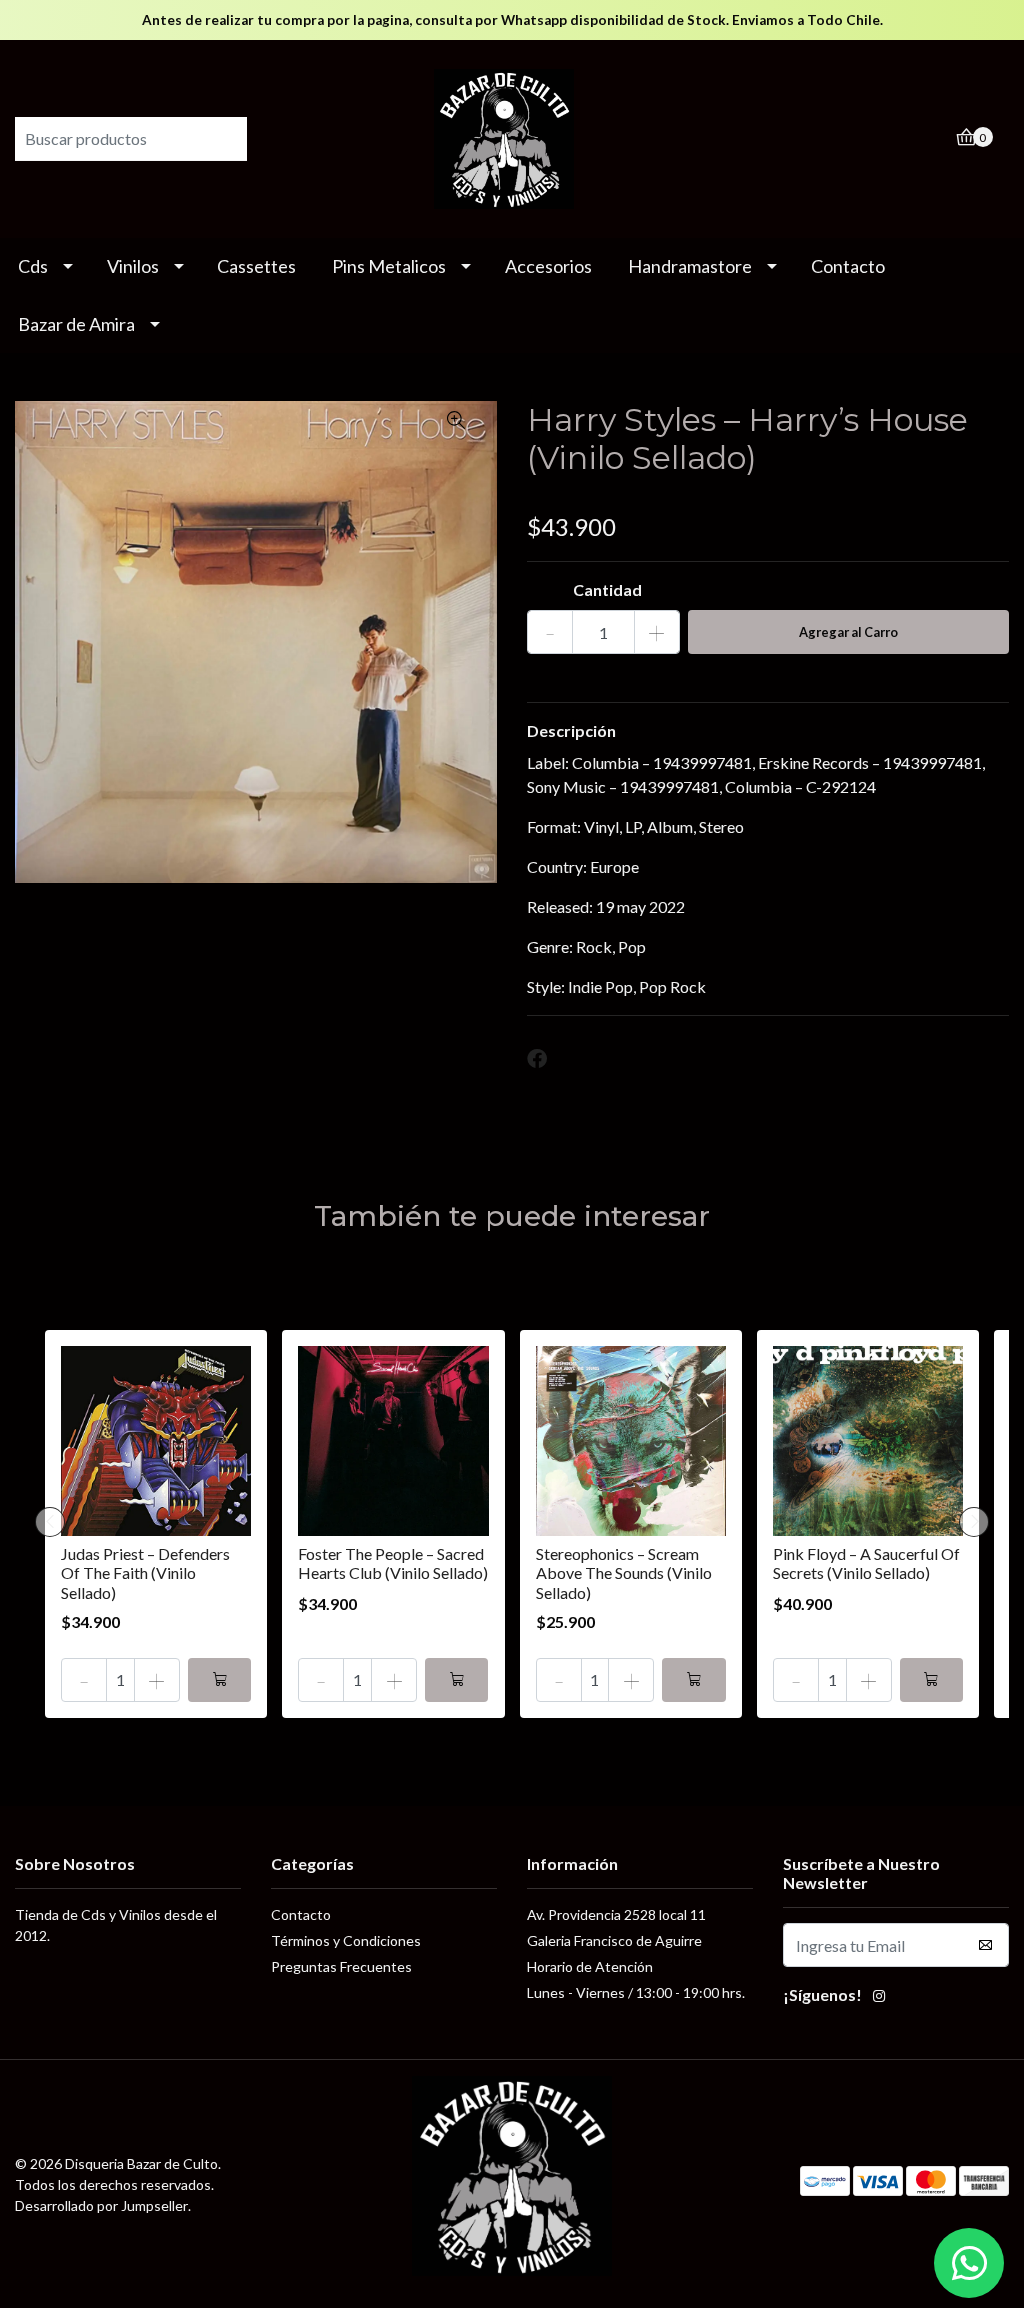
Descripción (571, 730)
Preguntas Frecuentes (341, 1966)
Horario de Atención (590, 1966)
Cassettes (256, 266)
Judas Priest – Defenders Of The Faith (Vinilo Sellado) (145, 1572)
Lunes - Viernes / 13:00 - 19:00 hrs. (636, 1992)
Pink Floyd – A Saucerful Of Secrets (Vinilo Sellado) (866, 1563)
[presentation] (50, 1522)
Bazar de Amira (76, 324)
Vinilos (133, 266)
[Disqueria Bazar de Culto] (512, 136)
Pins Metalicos (389, 266)
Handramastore (690, 266)
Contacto (848, 266)
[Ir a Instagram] (879, 1998)
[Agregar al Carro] (219, 1680)
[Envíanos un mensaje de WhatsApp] (969, 2263)
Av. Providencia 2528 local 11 (616, 1914)
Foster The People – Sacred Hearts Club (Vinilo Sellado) (393, 1563)
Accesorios (548, 266)
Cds (33, 266)
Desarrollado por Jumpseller (101, 2205)
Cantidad (607, 589)
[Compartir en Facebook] (537, 1059)
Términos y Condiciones (346, 1940)
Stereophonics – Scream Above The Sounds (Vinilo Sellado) (624, 1572)
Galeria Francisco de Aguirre (614, 1940)
